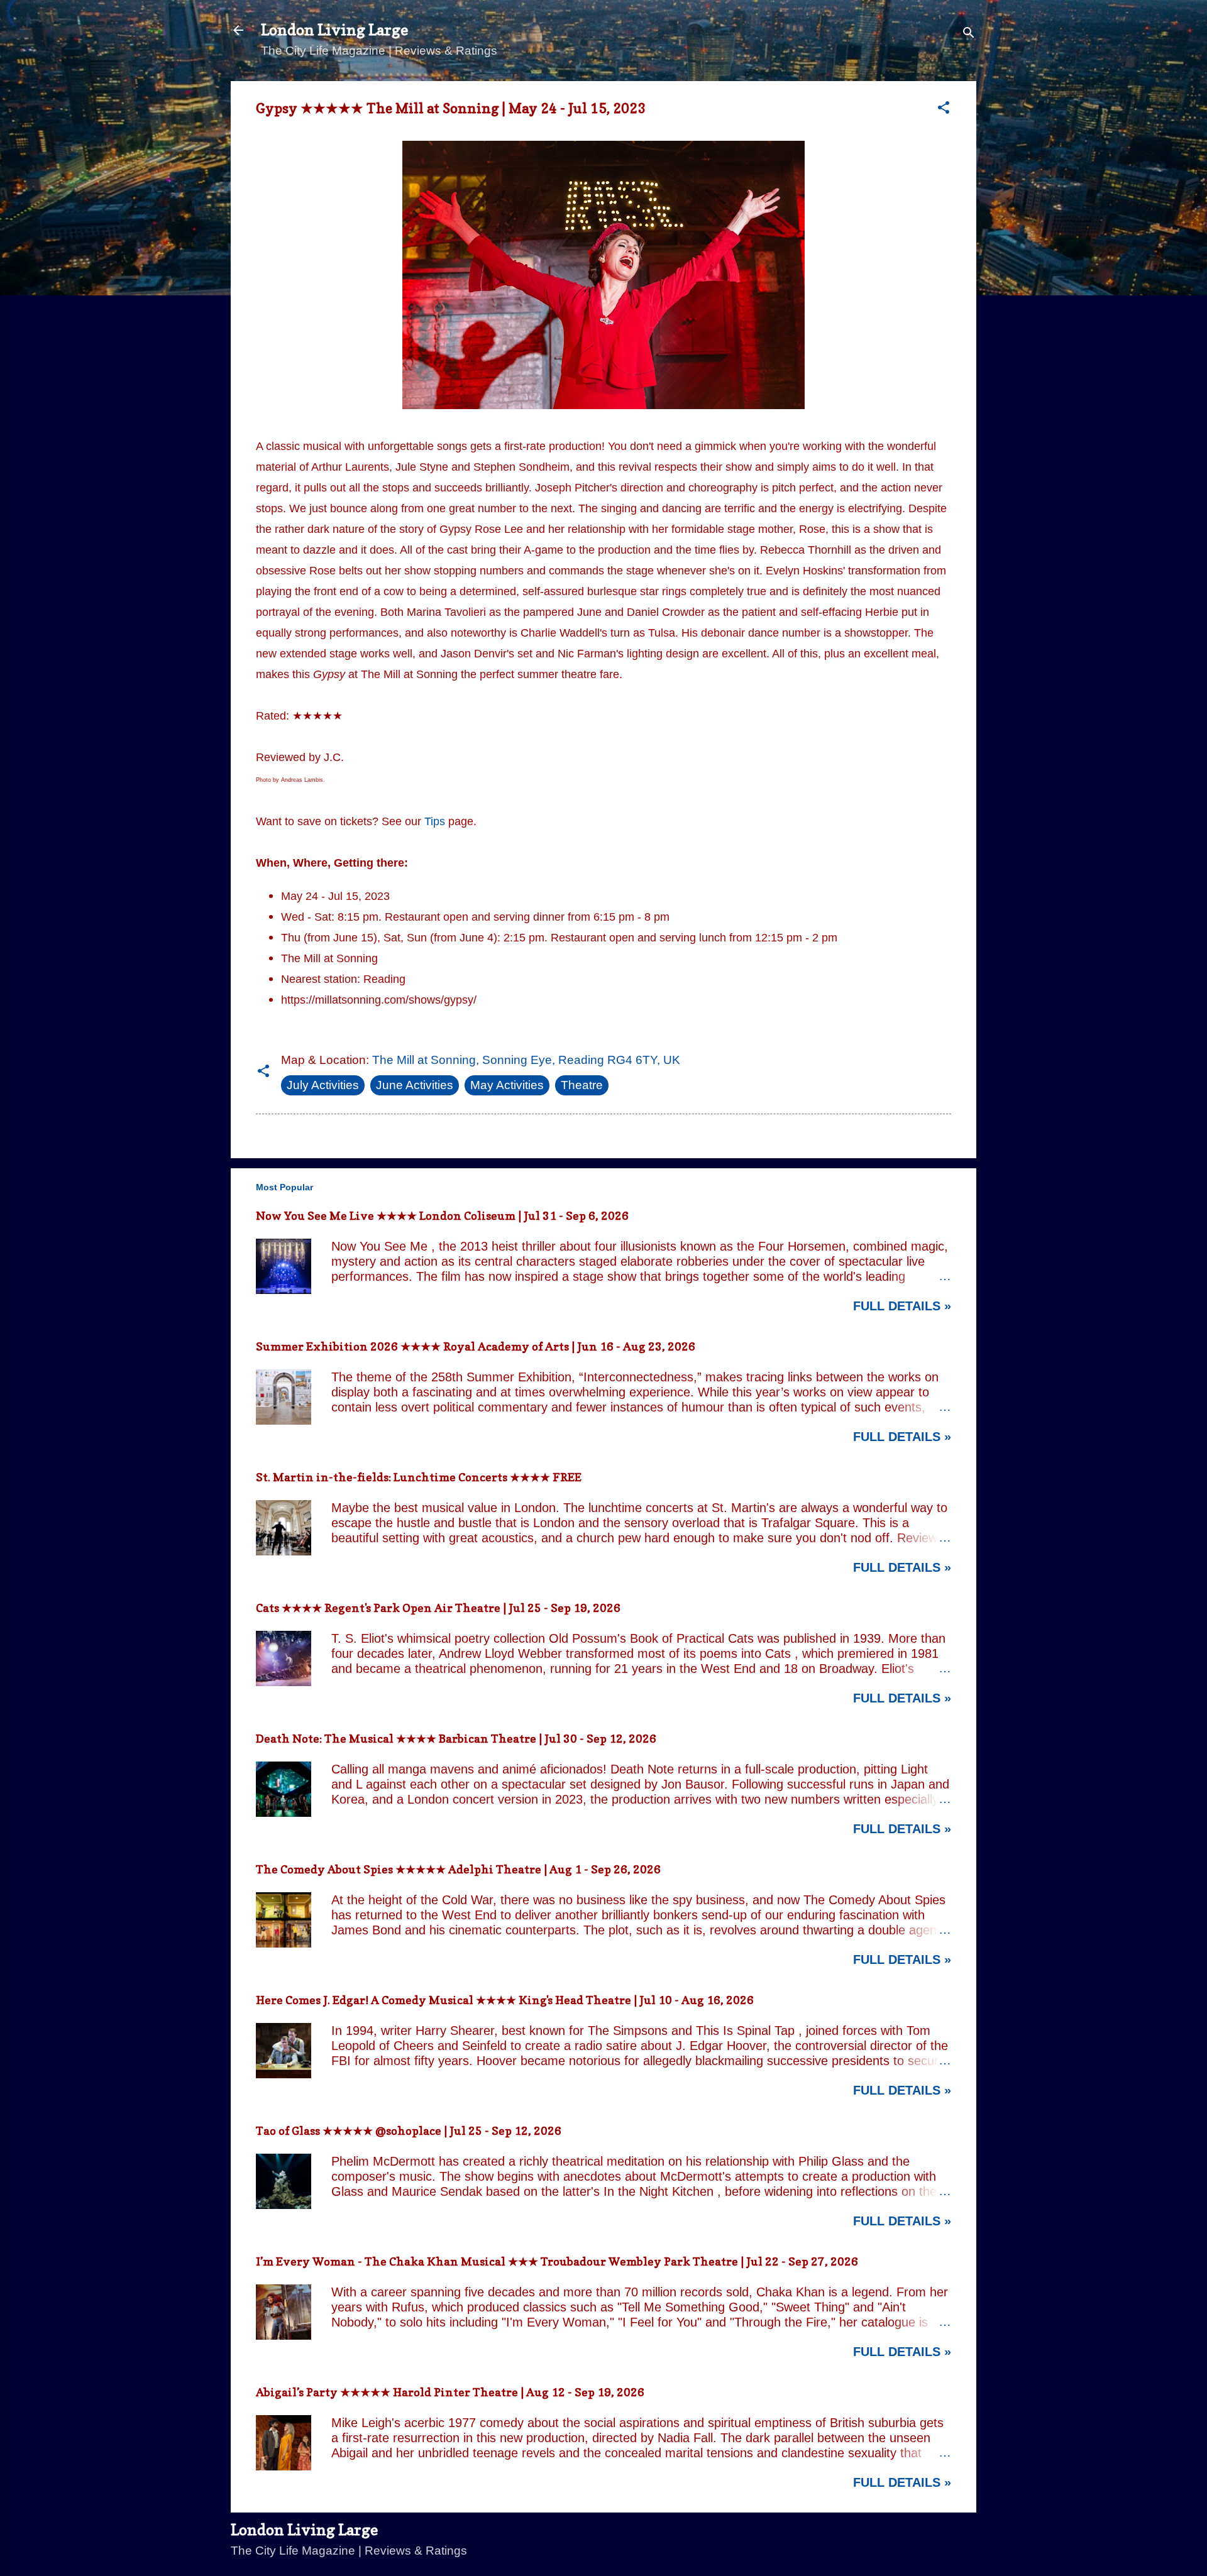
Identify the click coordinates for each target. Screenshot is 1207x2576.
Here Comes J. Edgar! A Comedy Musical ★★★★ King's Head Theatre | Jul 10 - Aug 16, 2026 (505, 2000)
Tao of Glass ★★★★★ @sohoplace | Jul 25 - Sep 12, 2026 (409, 2131)
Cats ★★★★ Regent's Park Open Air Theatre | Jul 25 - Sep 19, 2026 (438, 1608)
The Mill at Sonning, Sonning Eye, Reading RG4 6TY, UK (526, 1060)
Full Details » (902, 1306)
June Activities (415, 1085)
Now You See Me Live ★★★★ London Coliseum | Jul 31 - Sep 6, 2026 (442, 1216)
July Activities (323, 1085)
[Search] (969, 34)
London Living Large (334, 30)
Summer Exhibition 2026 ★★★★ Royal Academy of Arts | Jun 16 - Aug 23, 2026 (476, 1346)
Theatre (582, 1085)
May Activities (507, 1085)
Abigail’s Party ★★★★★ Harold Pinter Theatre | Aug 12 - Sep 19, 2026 (450, 2392)
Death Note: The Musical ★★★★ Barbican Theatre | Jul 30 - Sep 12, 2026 (456, 1739)
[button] (944, 109)
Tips (435, 821)
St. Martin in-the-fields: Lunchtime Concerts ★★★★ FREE (419, 1477)
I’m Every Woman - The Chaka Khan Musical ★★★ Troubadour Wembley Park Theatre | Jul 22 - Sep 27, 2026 (557, 2261)
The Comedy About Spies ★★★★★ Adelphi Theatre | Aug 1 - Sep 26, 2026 (458, 1869)
